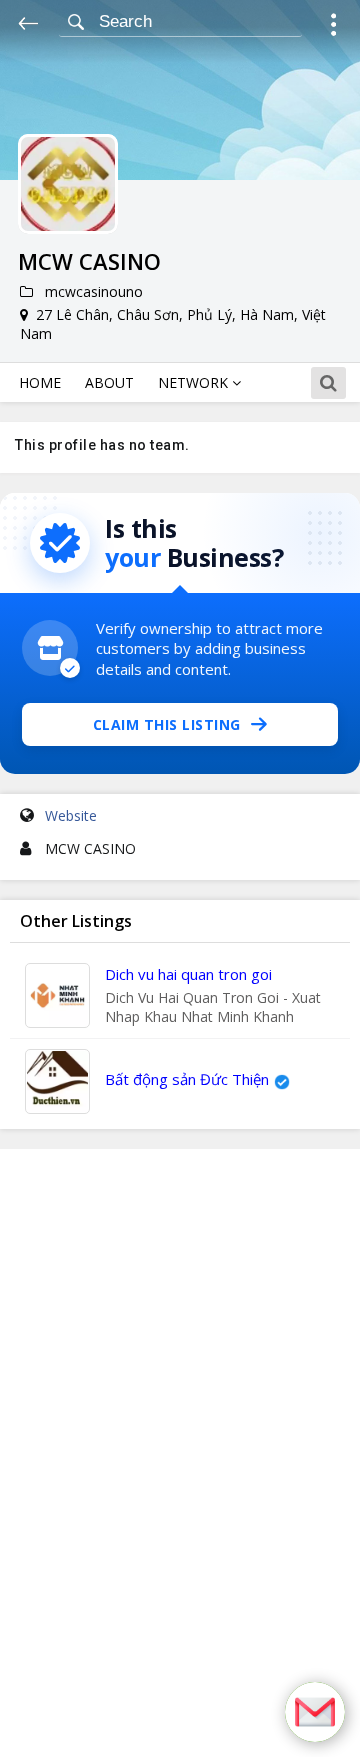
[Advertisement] (180, 1453)
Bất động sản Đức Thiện (187, 1079)
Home (40, 382)
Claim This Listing (167, 724)
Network (195, 382)
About (109, 382)
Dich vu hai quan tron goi (188, 974)
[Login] (333, 27)
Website (71, 815)
